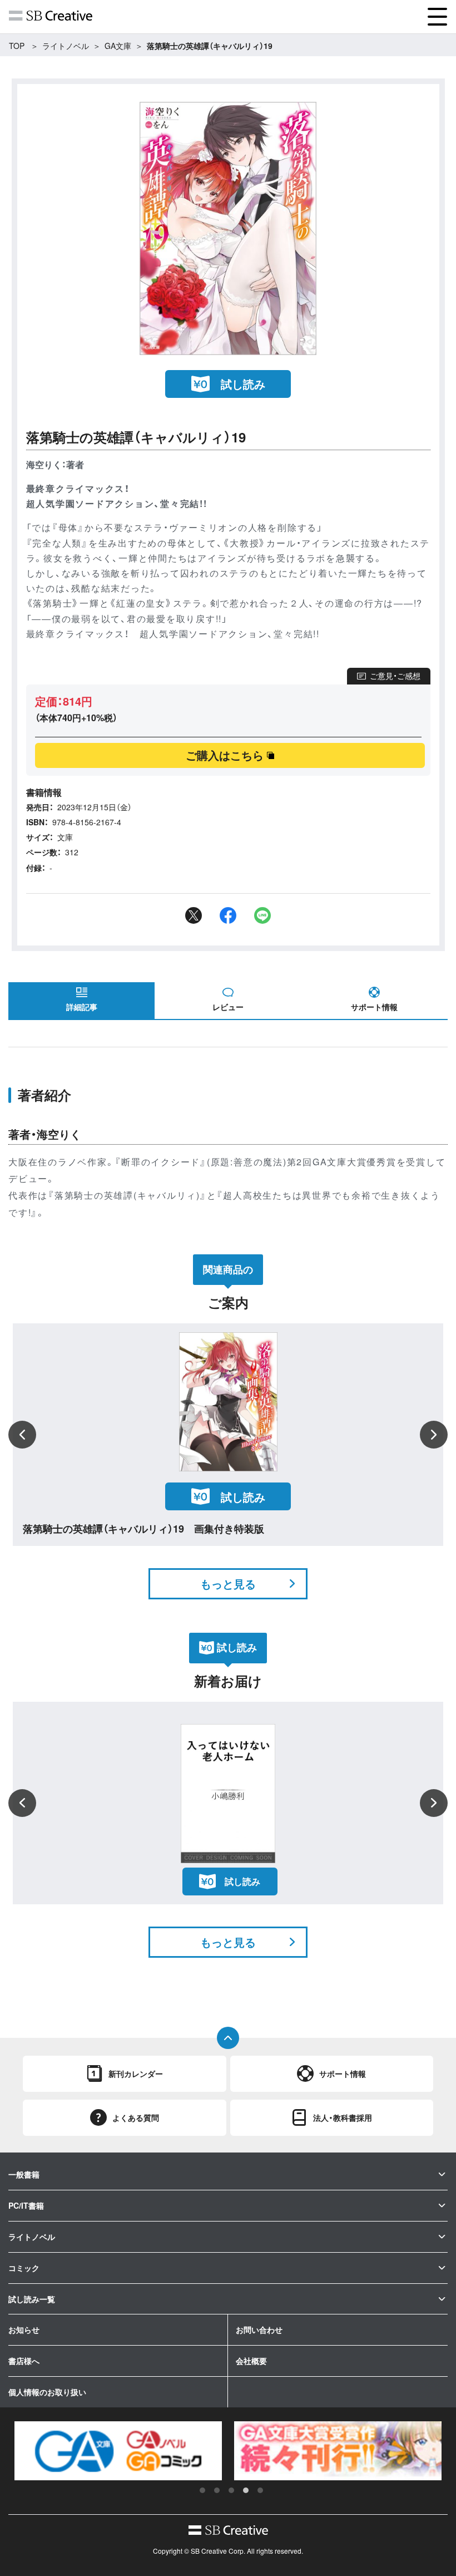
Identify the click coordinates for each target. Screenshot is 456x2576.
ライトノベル (66, 46)
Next (434, 1435)
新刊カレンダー (136, 2073)
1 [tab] (202, 2490)
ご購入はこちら (225, 755)
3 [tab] (231, 2490)
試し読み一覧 (32, 2299)
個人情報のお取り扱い (47, 2392)
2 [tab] (217, 2490)
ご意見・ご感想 (395, 676)
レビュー (228, 1007)
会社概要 (251, 2361)
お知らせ (24, 2329)
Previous (22, 1435)
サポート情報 (374, 1007)
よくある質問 (136, 2117)
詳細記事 (82, 1007)
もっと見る (228, 1583)
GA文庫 (118, 46)
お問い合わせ (259, 2329)
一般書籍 (24, 2174)
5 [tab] (260, 2490)
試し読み (243, 384)
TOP (17, 46)
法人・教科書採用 (343, 2117)
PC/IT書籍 (26, 2205)
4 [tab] (246, 2490)
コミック (24, 2268)
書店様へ (24, 2361)
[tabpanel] (118, 2451)
